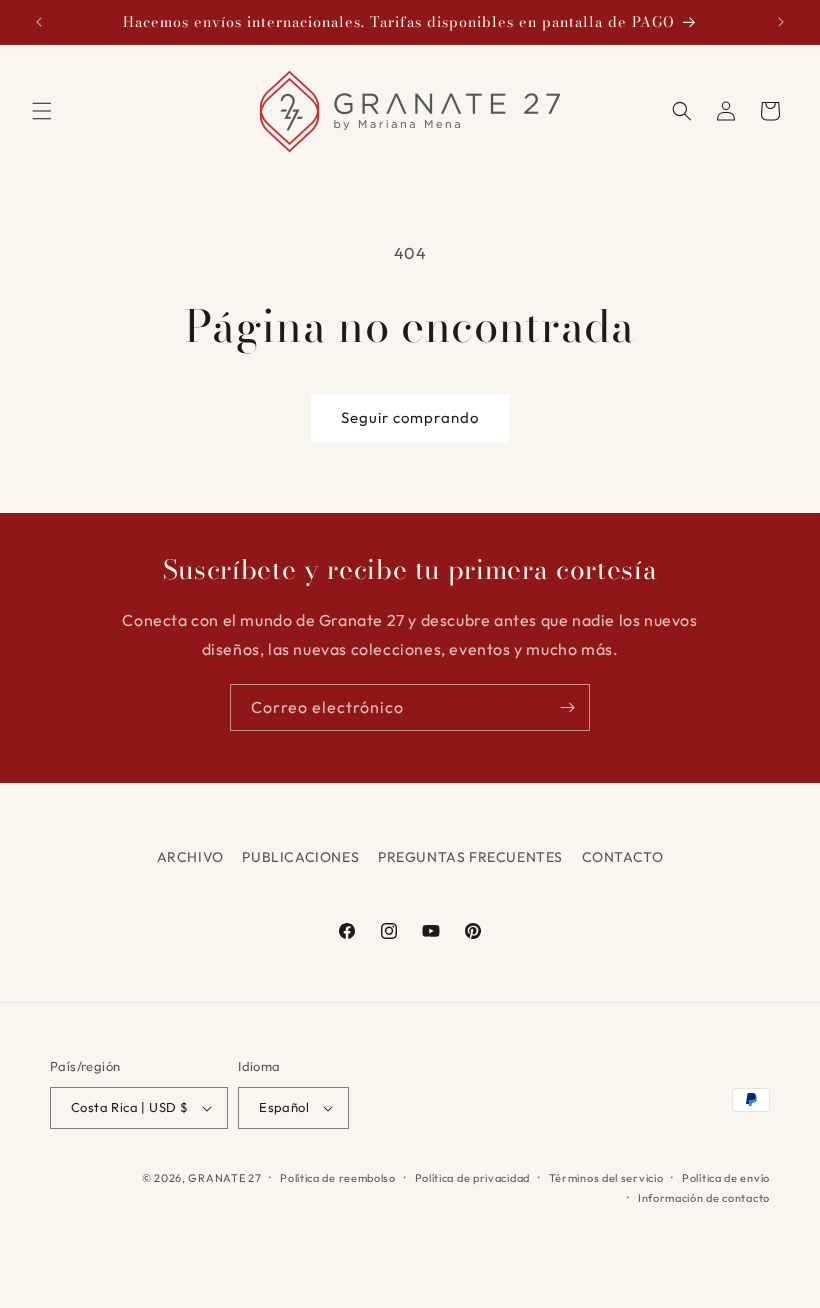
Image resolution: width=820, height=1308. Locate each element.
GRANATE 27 (224, 1178)
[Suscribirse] (567, 707)
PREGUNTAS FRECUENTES (470, 857)
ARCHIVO (190, 857)
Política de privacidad (472, 1178)
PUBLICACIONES (300, 857)
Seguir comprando (410, 417)
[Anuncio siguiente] (781, 22)
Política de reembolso (338, 1178)
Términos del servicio (606, 1178)
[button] (42, 111)
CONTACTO (623, 857)
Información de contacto (704, 1198)
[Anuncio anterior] (39, 22)
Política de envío (726, 1178)
